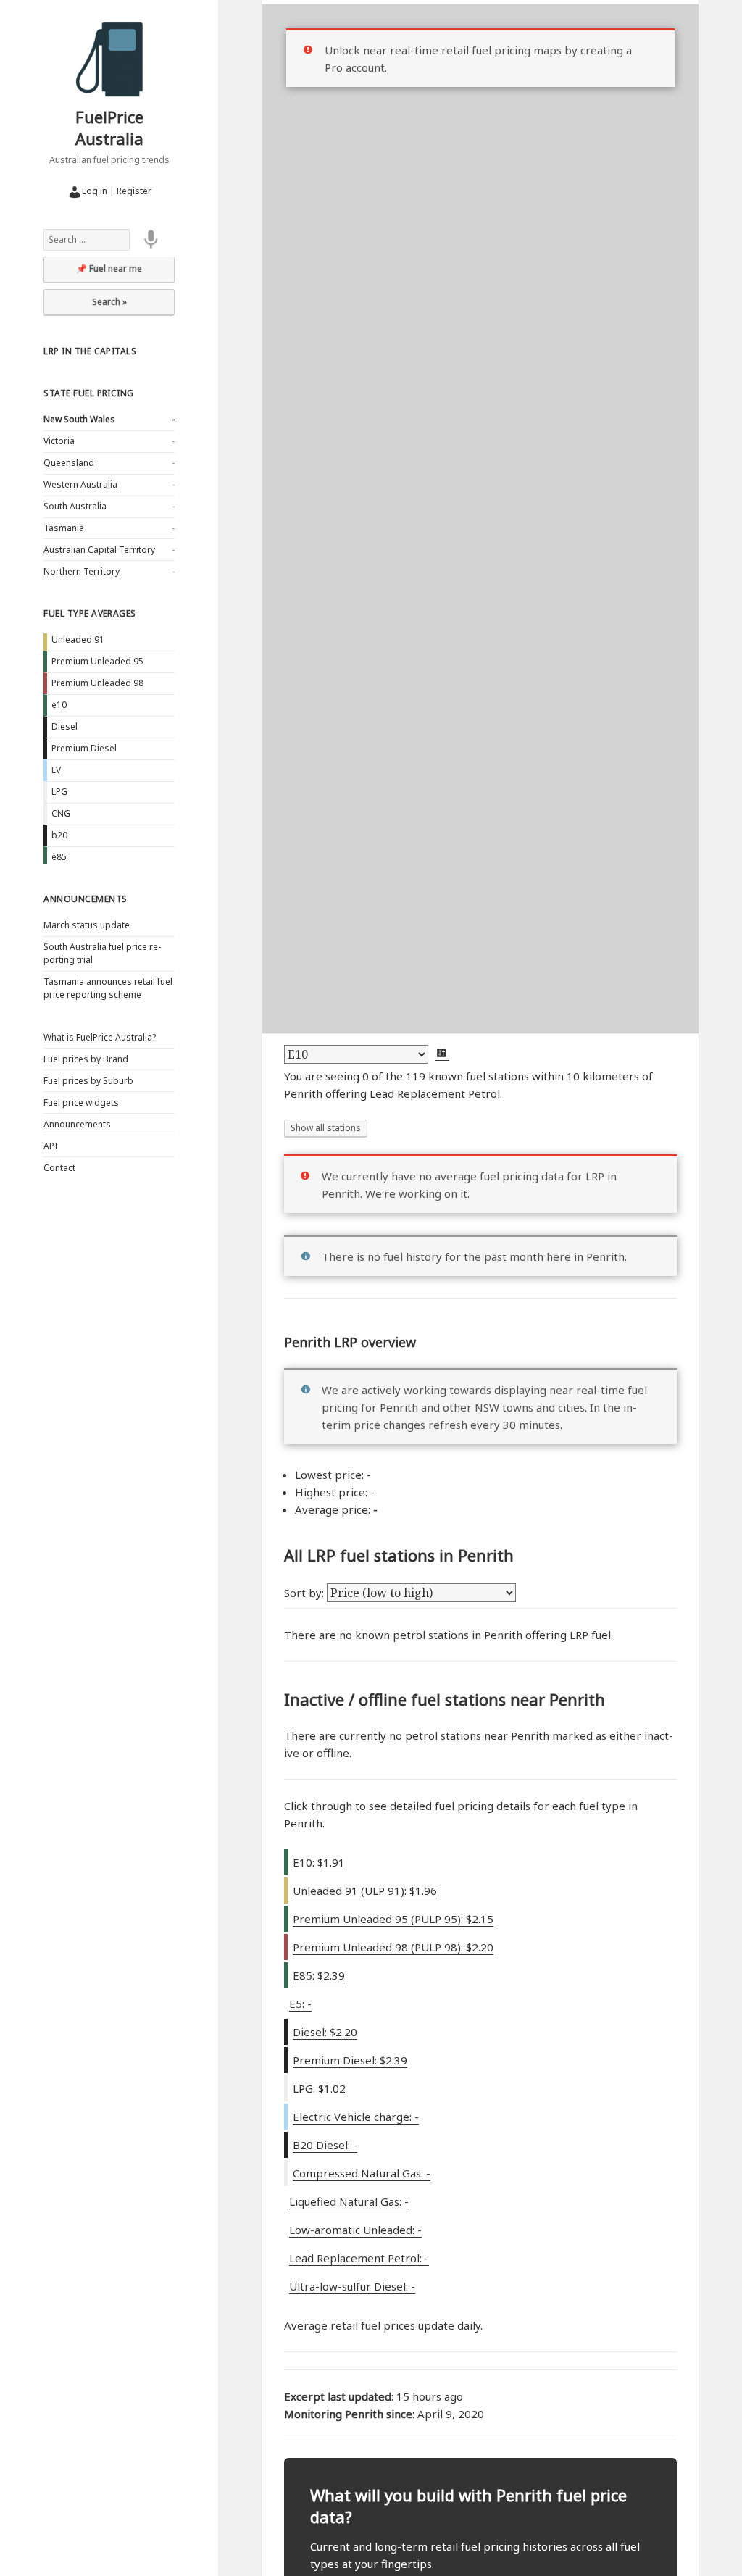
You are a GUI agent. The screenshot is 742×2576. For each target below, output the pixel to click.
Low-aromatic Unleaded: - (355, 2230)
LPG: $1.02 (319, 2088)
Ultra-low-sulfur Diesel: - (352, 2286)
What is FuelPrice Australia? (100, 1037)
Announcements (85, 899)
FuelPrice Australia (109, 128)
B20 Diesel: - (325, 2145)
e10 (59, 705)
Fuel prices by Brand (86, 1059)
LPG (59, 792)
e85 (59, 857)
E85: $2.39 (319, 1975)
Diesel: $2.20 (325, 2032)
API (50, 1146)
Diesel (64, 726)
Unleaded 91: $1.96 (365, 1891)
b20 (59, 835)
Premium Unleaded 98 (97, 683)
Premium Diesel (84, 748)
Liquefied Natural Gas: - (349, 2201)
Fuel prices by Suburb (88, 1081)
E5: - (300, 2004)
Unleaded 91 (78, 639)
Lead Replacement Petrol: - (359, 2258)
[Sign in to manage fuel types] (442, 1054)
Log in (95, 191)
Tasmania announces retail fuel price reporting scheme (108, 988)
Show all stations (326, 1128)
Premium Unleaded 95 (97, 661)
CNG (61, 813)
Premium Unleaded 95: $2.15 (393, 1919)
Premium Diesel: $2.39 (350, 2060)
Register (134, 191)
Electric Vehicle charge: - (356, 2117)
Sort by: (305, 1593)
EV (56, 770)
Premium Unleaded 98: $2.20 (393, 1947)
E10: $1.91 (319, 1862)
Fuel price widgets (81, 1102)
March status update (87, 925)
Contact (59, 1168)
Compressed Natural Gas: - (362, 2173)
